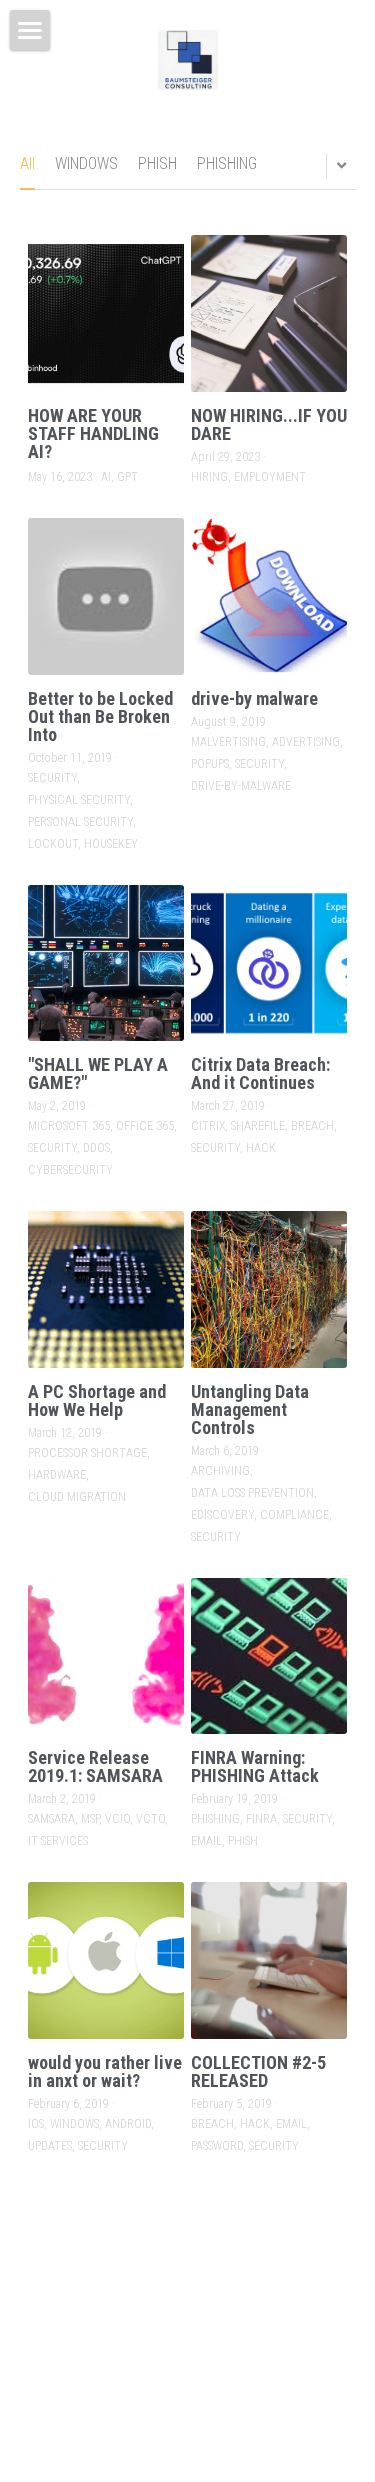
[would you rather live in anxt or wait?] (106, 1960)
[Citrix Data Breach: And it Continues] (269, 963)
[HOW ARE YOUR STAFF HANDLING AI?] (106, 313)
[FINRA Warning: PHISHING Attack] (269, 1656)
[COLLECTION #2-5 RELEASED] (269, 1960)
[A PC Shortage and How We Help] (106, 1289)
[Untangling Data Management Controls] (269, 1289)
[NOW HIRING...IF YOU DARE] (269, 313)
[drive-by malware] (269, 596)
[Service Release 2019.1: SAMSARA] (106, 1656)
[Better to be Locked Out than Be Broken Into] (106, 596)
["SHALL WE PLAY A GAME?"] (106, 963)
